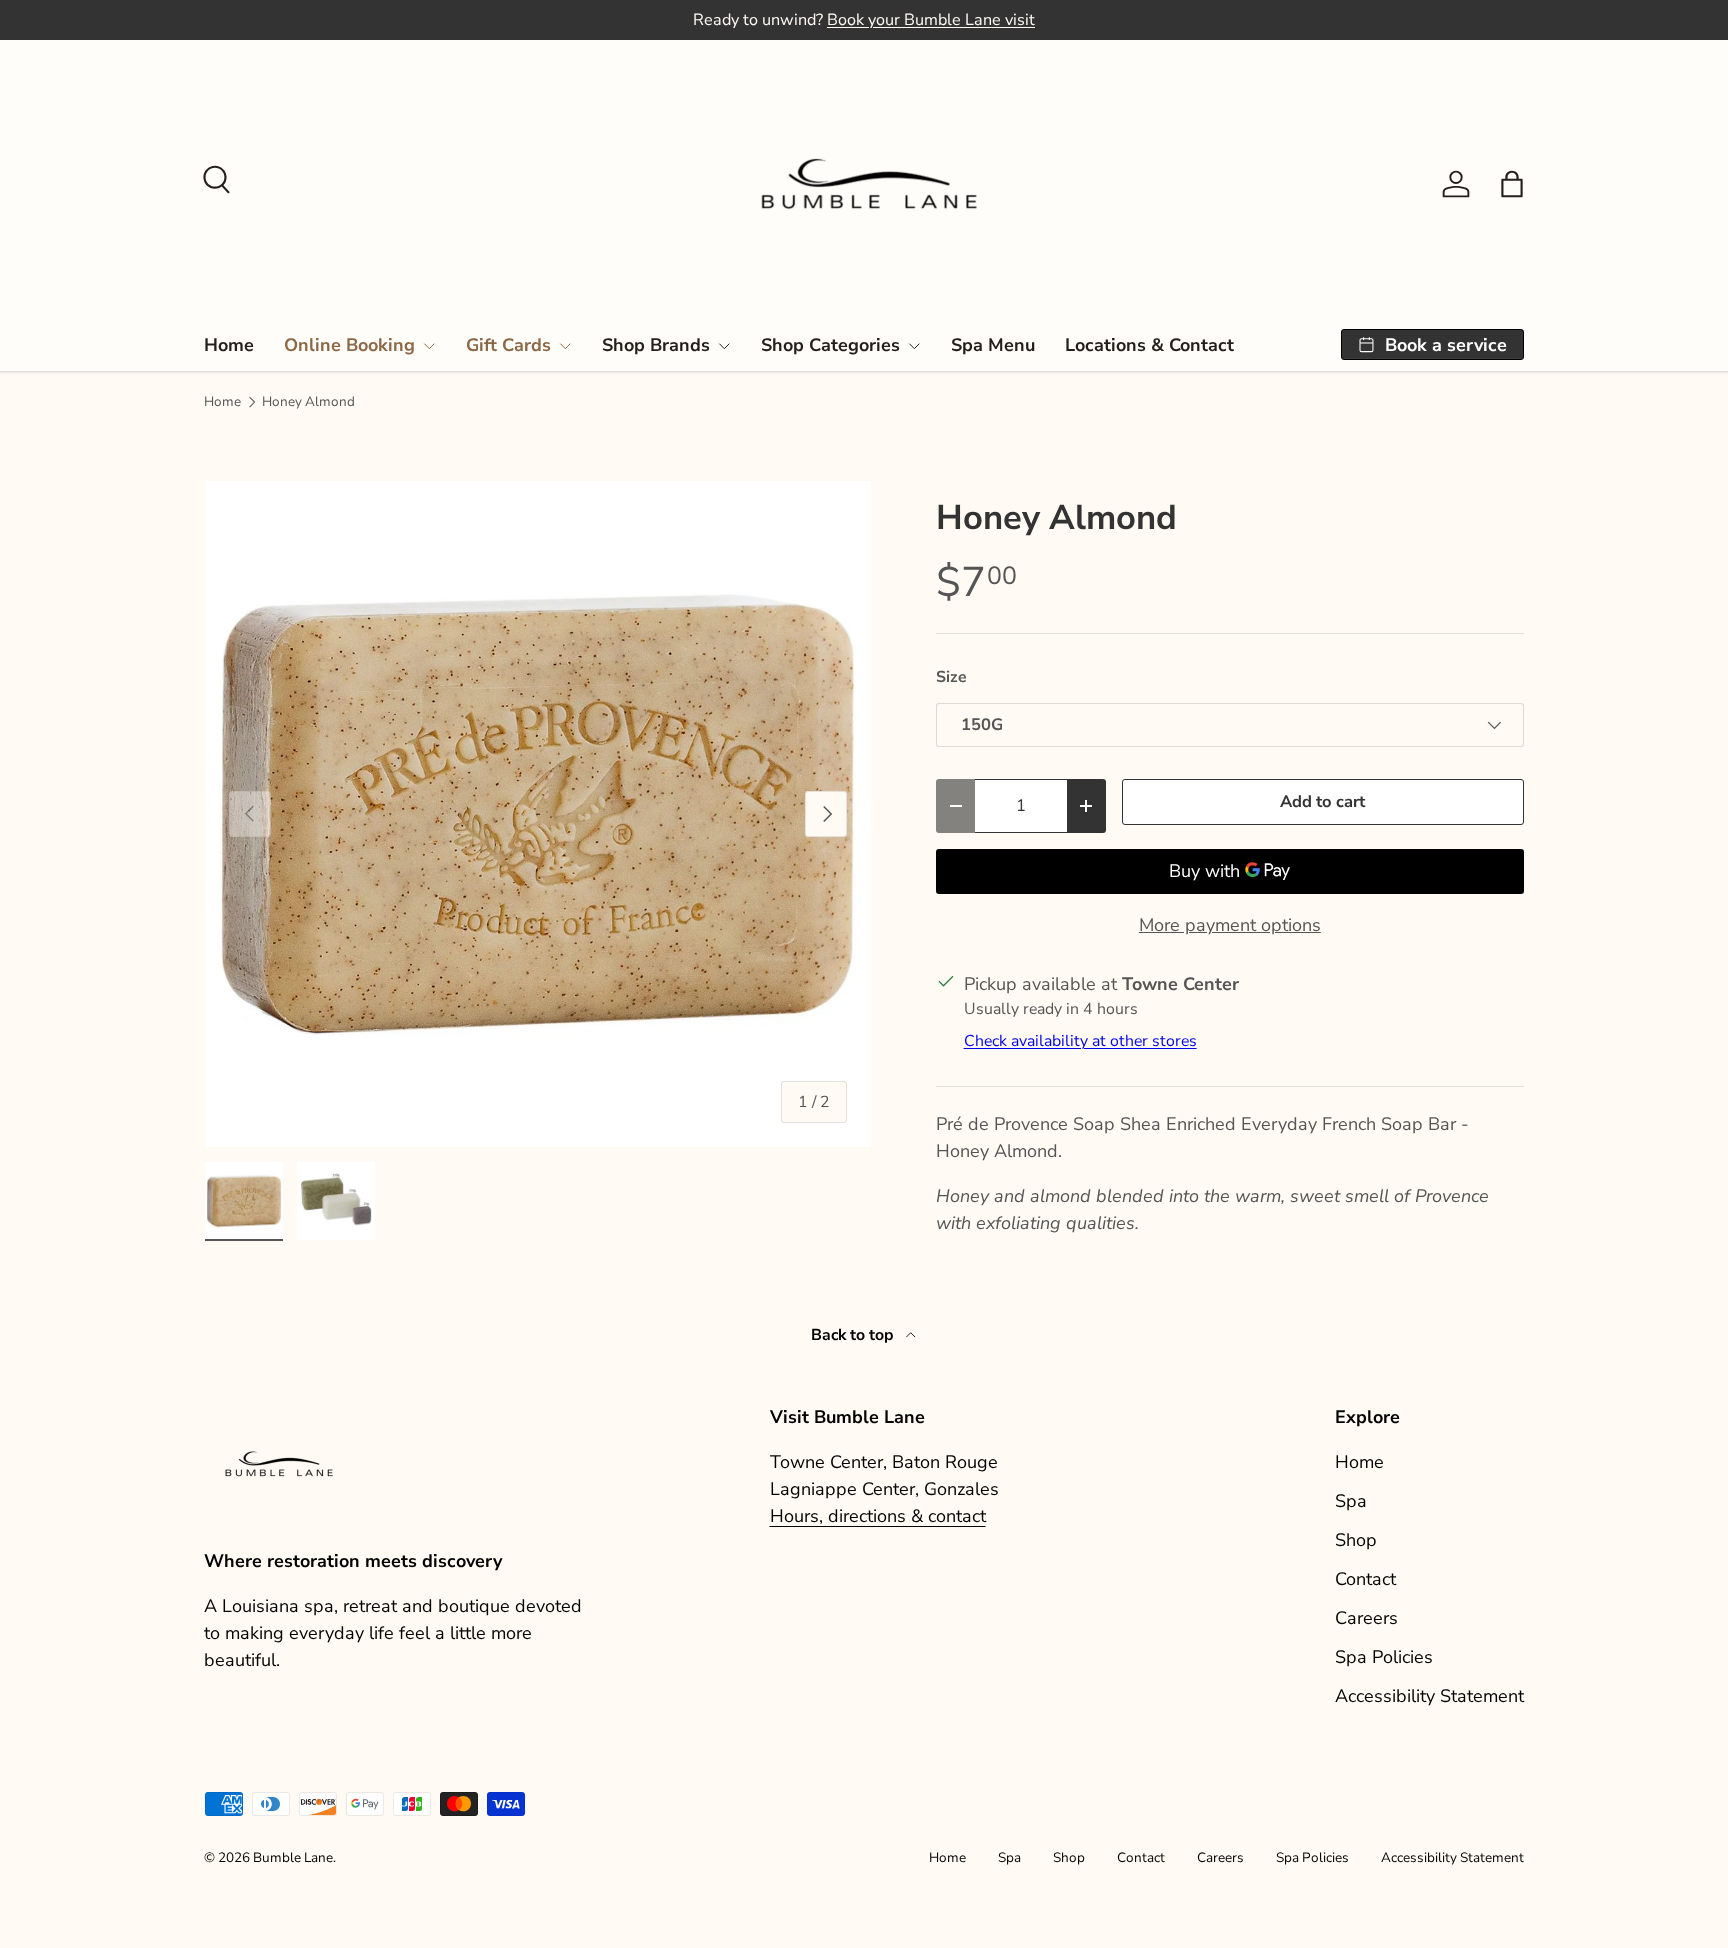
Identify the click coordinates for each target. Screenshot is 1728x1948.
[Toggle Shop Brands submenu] (724, 346)
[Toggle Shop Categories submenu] (914, 346)
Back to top (854, 1335)
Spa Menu (993, 345)
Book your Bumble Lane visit (931, 20)
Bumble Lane (293, 1857)
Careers (1366, 1618)
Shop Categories (830, 345)
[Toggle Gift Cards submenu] (565, 346)
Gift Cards (508, 345)
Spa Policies (1384, 1657)
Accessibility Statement (1429, 1696)
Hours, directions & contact (878, 1516)
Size (951, 677)
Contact (1365, 1579)
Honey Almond (308, 402)
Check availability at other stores (1080, 1041)
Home (229, 345)
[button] (1512, 184)
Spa (1351, 1501)
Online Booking (349, 345)
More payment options (1230, 925)
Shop (1356, 1540)
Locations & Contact (1149, 345)
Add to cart (1322, 801)
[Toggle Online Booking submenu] (429, 346)
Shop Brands (656, 345)
